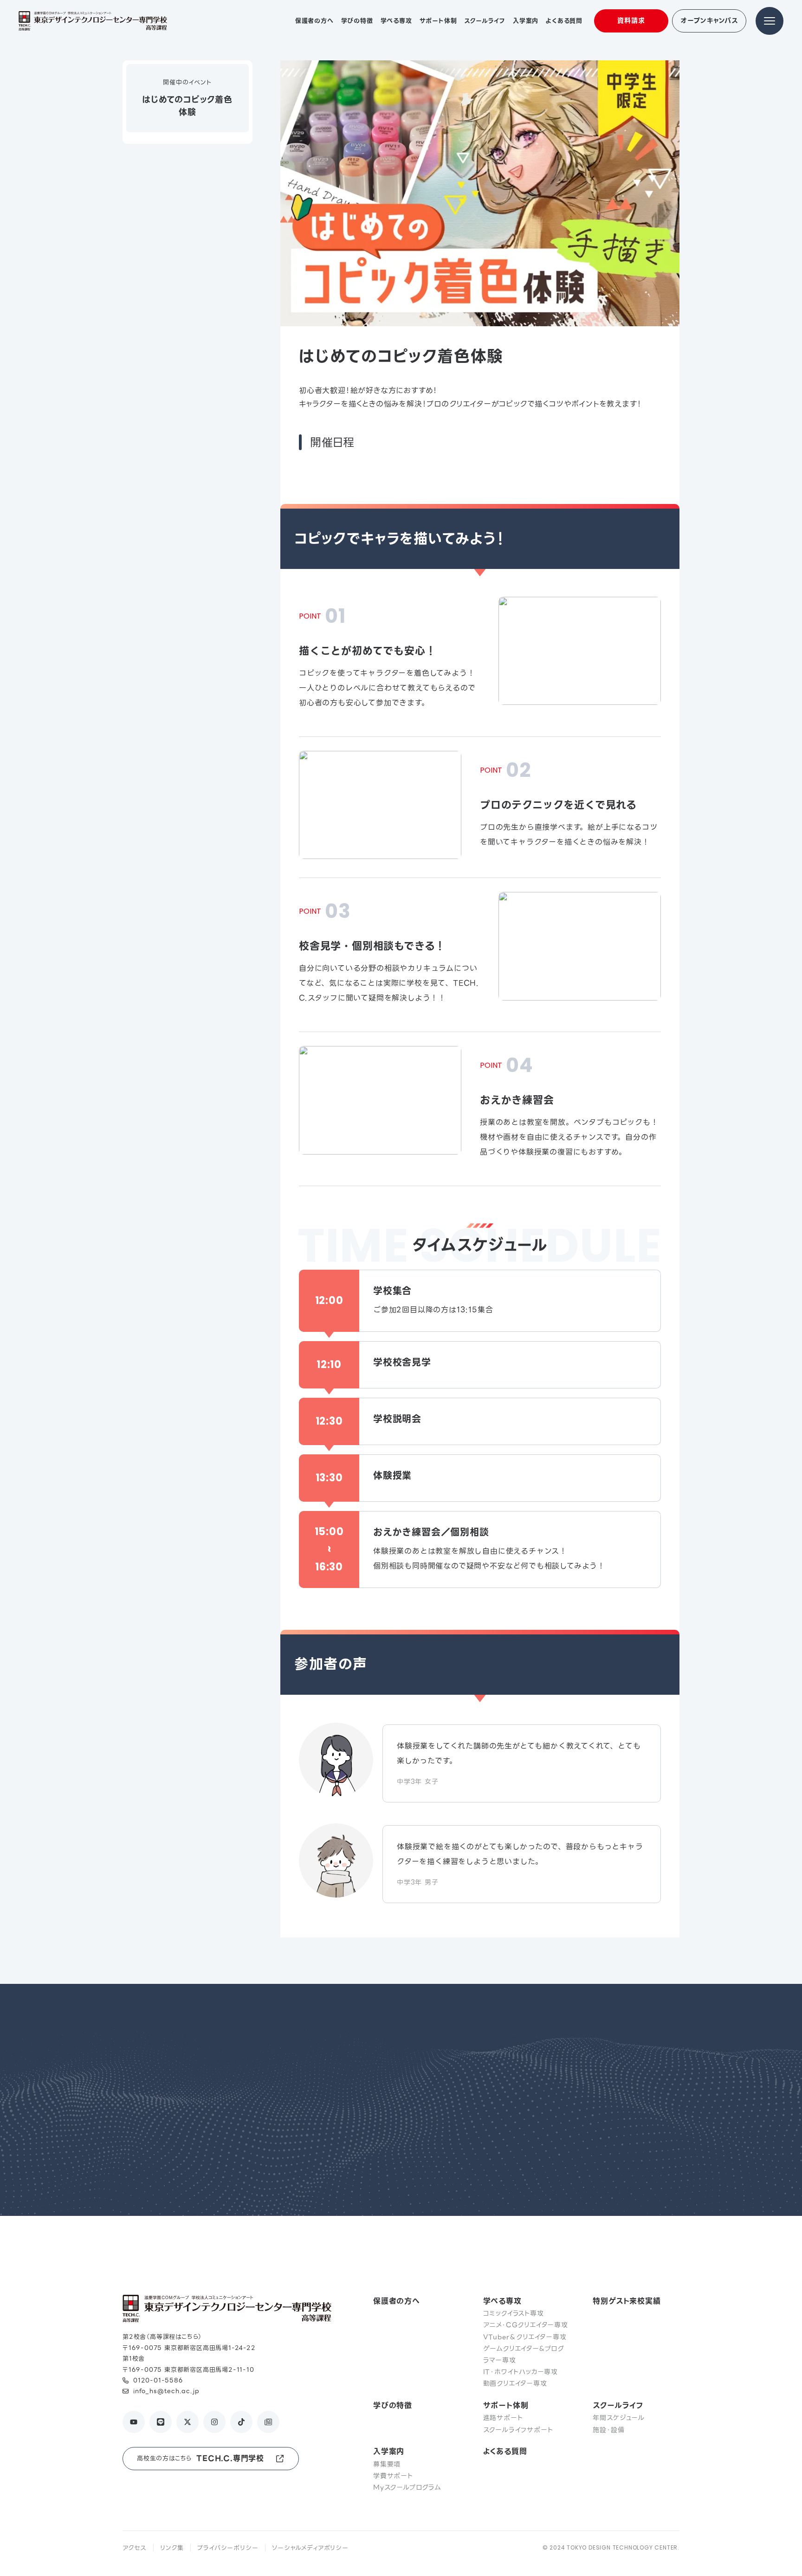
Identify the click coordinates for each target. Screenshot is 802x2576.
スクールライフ (618, 2405)
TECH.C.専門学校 (200, 2458)
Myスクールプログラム (407, 2487)
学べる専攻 (502, 2301)
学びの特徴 (393, 2405)
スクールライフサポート (518, 2430)
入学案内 (389, 2451)
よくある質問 (505, 2451)
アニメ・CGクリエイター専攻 (526, 2325)
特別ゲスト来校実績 (627, 2301)
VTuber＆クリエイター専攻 (525, 2337)
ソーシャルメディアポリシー (310, 2548)
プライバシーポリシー (228, 2548)
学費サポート (393, 2476)
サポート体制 (506, 2405)
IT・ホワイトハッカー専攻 (521, 2372)
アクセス (134, 2548)
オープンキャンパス (709, 20)
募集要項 (387, 2464)
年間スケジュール (618, 2418)
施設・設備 (608, 2430)
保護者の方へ (397, 2301)
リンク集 (172, 2548)
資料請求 (631, 20)
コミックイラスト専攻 (514, 2313)
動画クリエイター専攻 (515, 2383)
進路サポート (503, 2418)
